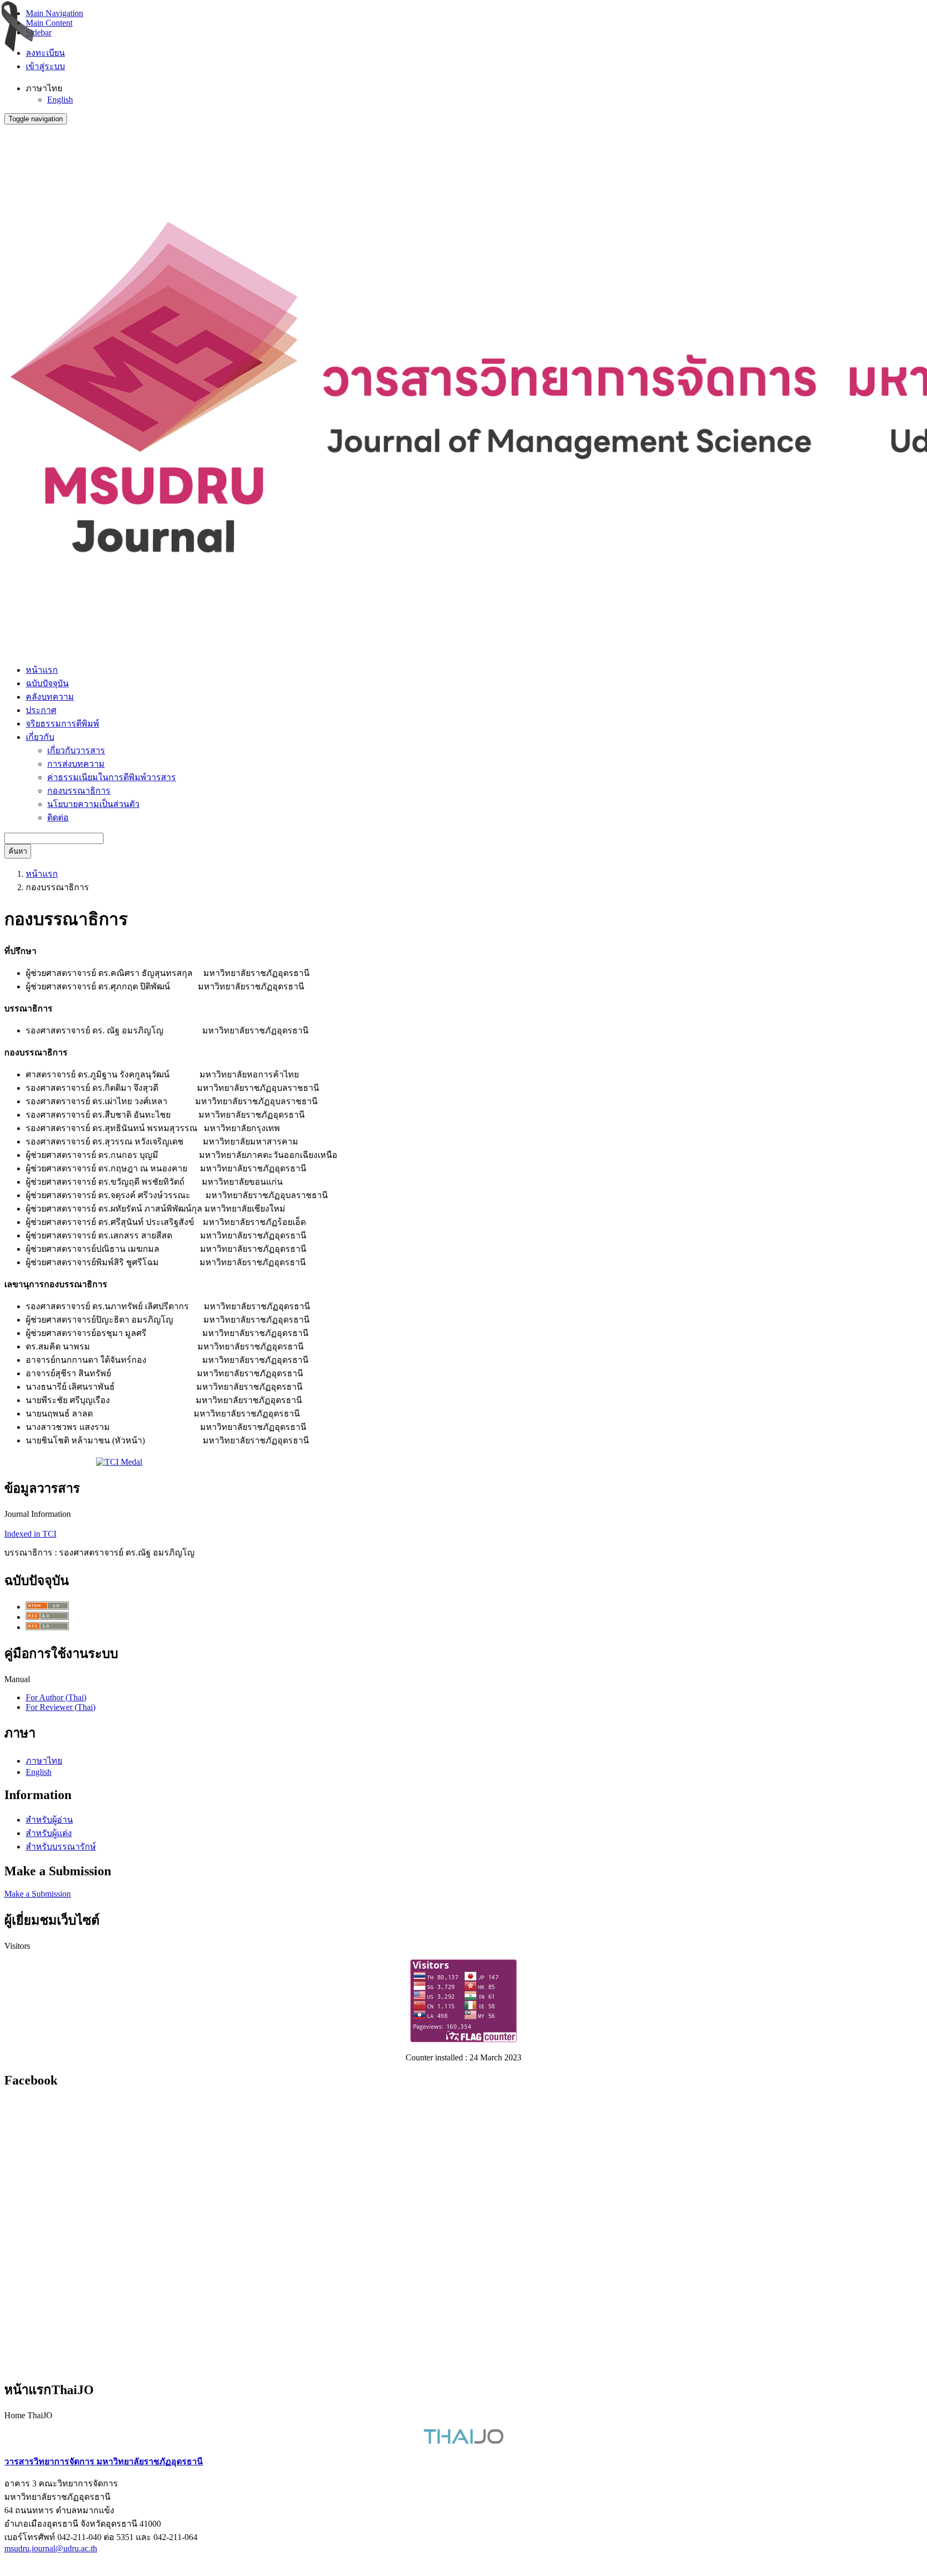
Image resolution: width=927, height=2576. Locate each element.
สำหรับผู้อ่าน (49, 1820)
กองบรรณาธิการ (79, 791)
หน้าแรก (42, 670)
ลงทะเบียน (45, 53)
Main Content (49, 23)
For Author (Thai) (56, 1697)
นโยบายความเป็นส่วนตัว (93, 804)
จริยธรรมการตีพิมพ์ (62, 724)
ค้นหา (18, 851)
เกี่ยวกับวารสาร (76, 750)
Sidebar (39, 32)
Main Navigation (54, 13)
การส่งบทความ (76, 764)
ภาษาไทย (44, 1761)
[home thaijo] (464, 2441)
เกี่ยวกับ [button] (40, 737)
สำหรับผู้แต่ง (49, 1833)
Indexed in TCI (30, 1534)
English (60, 100)
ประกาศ (41, 710)
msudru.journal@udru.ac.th (51, 2548)
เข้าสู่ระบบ (45, 66)
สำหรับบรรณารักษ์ (61, 1847)
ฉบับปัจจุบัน (47, 683)
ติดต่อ (58, 817)
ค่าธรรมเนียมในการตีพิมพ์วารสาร (112, 777)
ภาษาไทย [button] (44, 88)
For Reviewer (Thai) (61, 1707)
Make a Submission (38, 1894)
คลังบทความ (50, 697)
